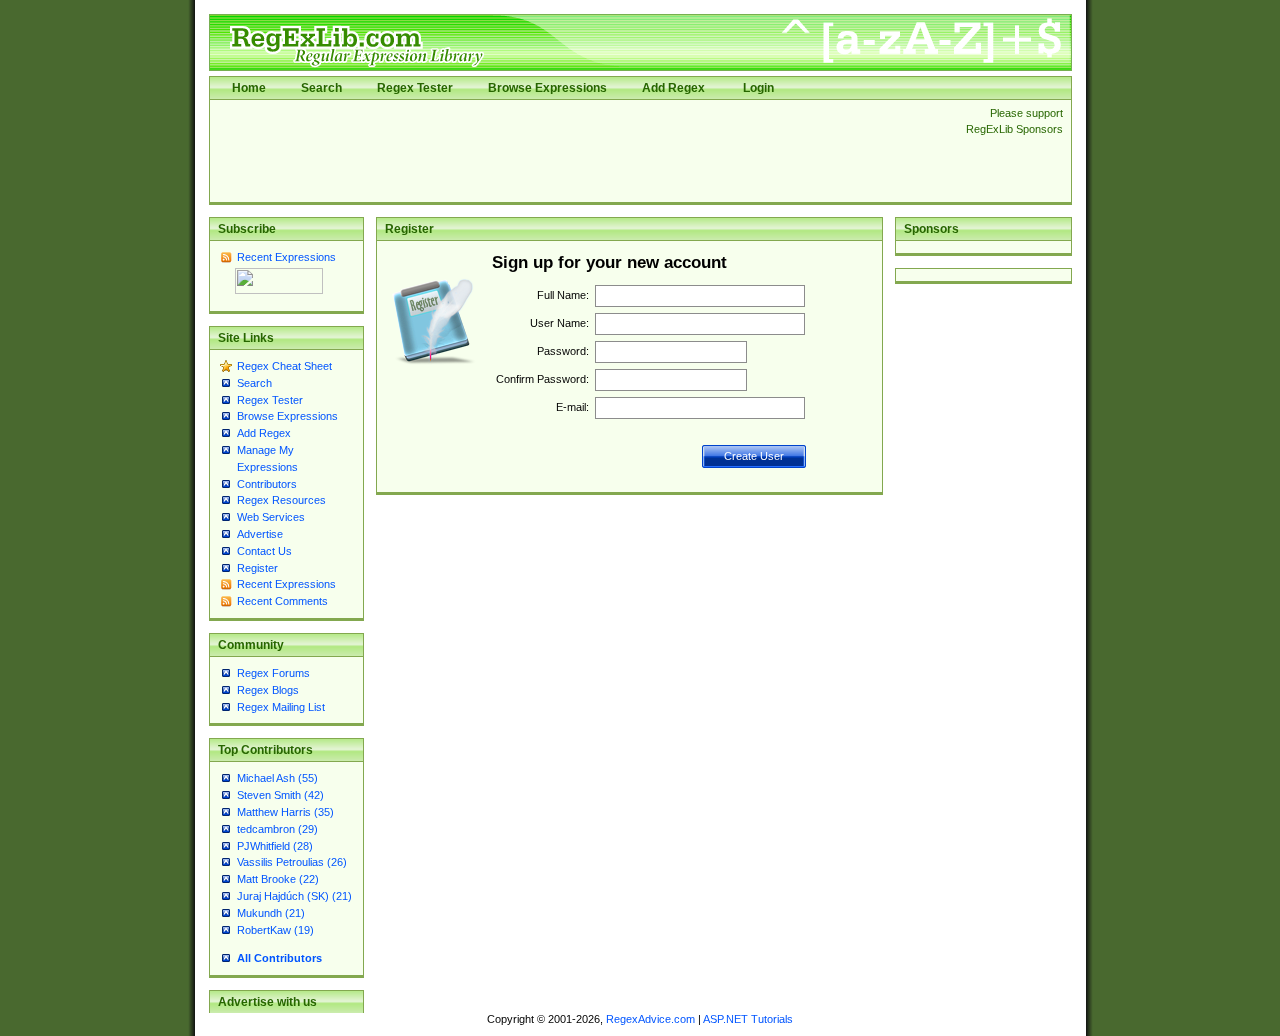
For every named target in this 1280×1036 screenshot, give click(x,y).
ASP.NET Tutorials (748, 1019)
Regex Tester (415, 88)
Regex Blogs (268, 690)
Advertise (260, 534)
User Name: (559, 323)
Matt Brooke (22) (278, 879)
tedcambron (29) (277, 829)
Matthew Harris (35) (285, 812)
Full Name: (563, 295)
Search (321, 88)
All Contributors (279, 958)
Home (249, 88)
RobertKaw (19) (275, 930)
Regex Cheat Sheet (284, 366)
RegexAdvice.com (650, 1019)
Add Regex (673, 88)
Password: (563, 351)
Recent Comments (282, 601)
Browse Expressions (547, 88)
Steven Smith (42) (280, 795)
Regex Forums (273, 673)
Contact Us (264, 551)
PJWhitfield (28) (275, 846)
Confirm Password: (542, 379)
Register (257, 568)
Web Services (271, 517)
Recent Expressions (286, 257)
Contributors (267, 484)
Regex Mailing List (281, 707)
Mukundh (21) (271, 913)
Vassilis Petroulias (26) (292, 862)
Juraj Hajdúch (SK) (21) (294, 896)
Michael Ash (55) (277, 778)
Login (758, 88)
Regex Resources (281, 500)
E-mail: (572, 407)
